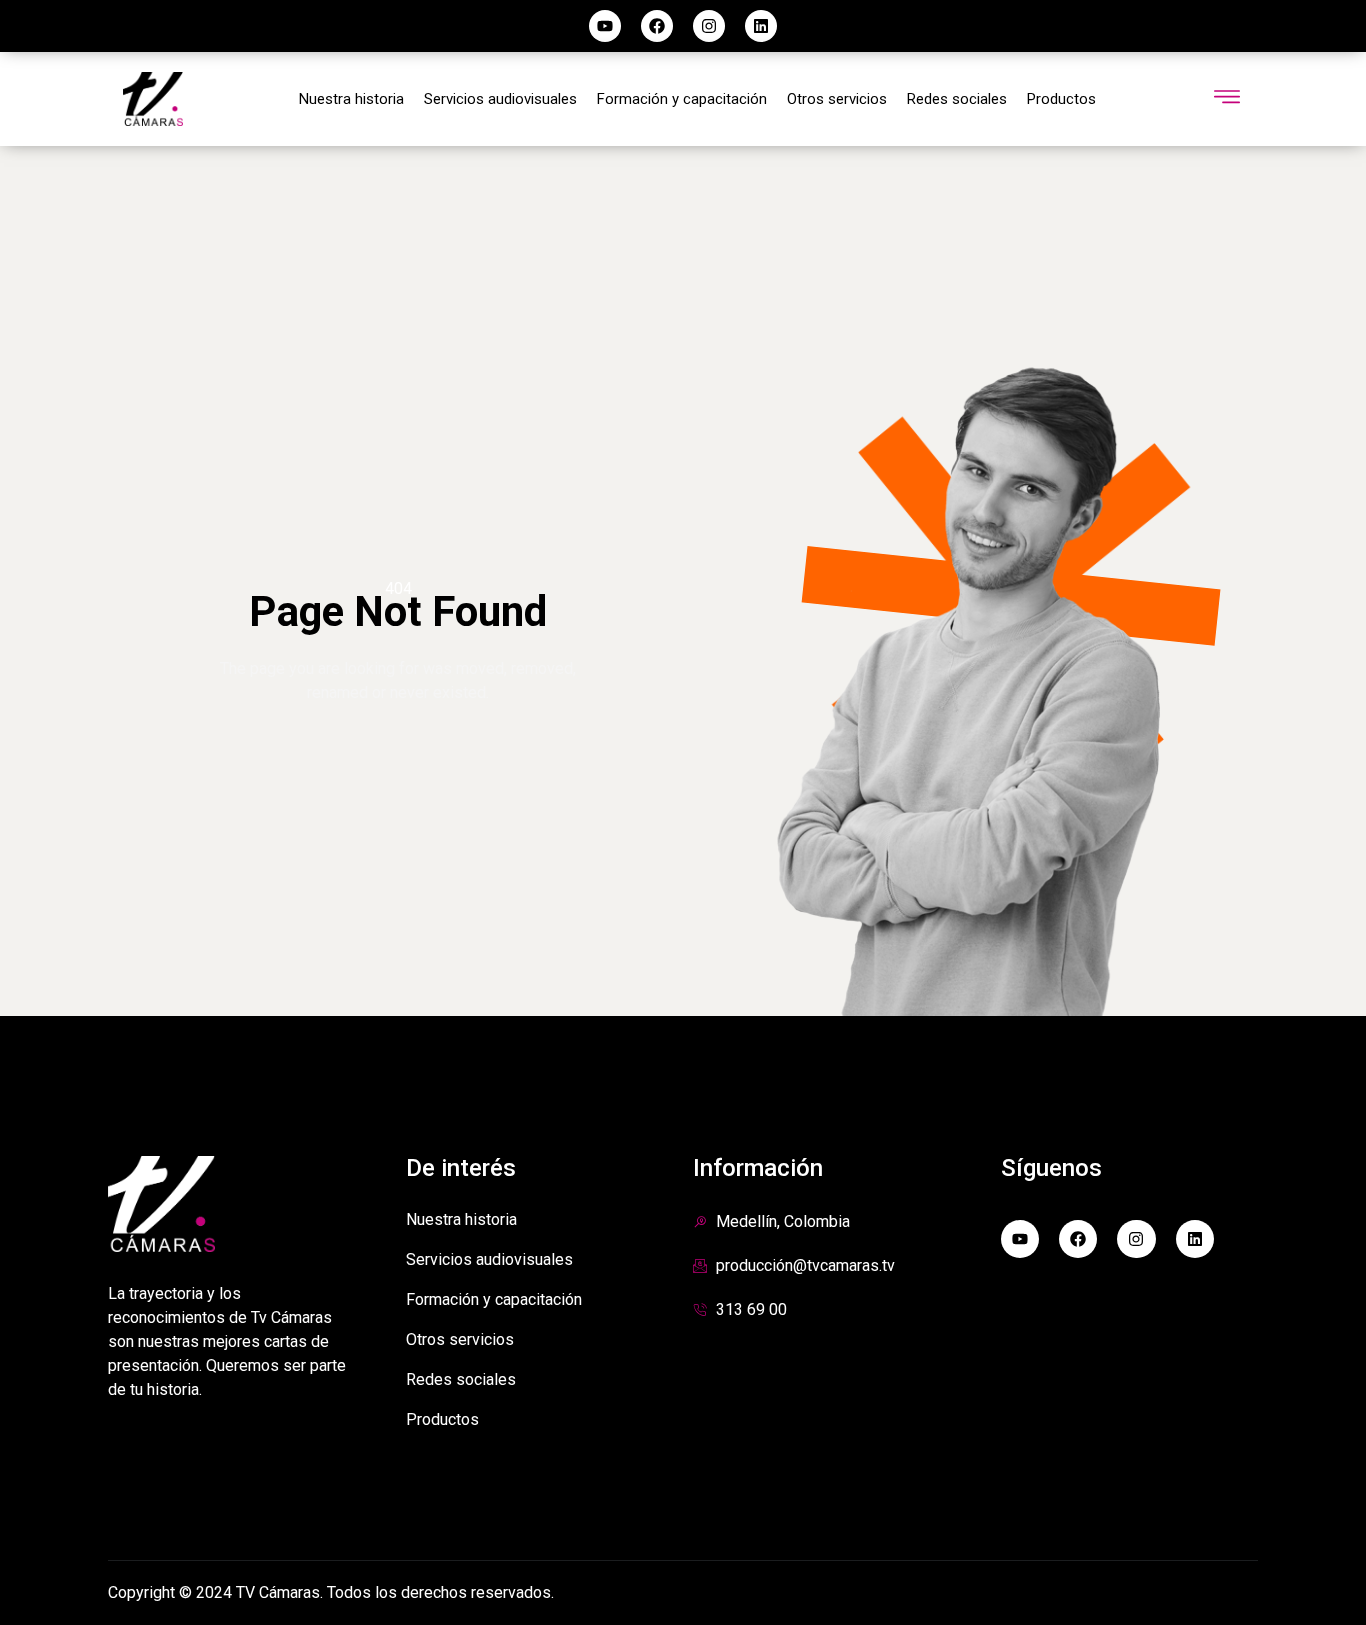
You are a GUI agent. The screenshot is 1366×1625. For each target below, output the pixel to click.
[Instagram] (709, 26)
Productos (1061, 99)
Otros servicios (837, 99)
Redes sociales (957, 99)
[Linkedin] (761, 26)
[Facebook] (657, 26)
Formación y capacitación (682, 99)
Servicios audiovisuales (500, 99)
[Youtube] (605, 26)
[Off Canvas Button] (1227, 98)
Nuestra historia (351, 99)
